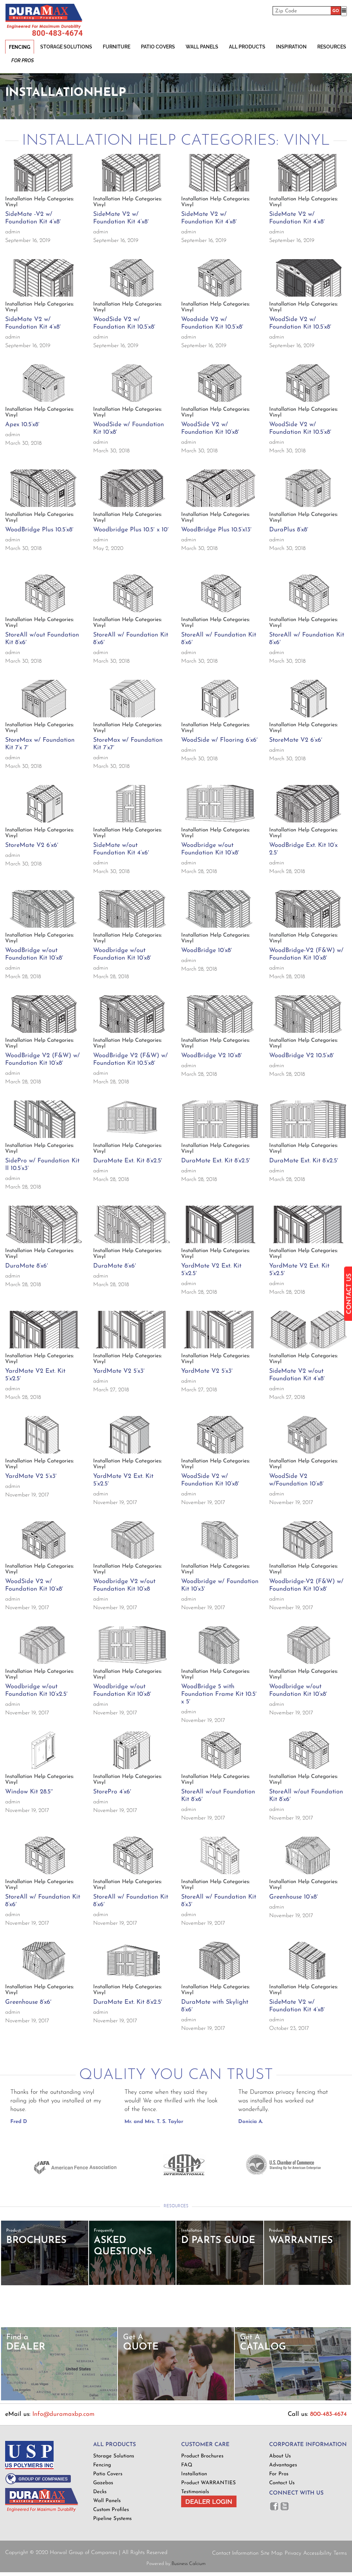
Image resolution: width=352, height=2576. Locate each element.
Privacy (293, 2553)
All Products (247, 47)
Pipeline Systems (112, 2519)
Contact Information (235, 2553)
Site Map (272, 2553)
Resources (332, 47)
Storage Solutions (66, 47)
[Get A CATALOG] (293, 2399)
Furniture (117, 47)
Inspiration (291, 47)
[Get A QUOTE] (176, 2399)
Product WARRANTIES (208, 2483)
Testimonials (195, 2492)
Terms (340, 2553)
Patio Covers (158, 47)
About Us (280, 2456)
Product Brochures (202, 2456)
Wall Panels (202, 47)
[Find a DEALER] (59, 2399)
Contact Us (282, 2483)
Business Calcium (189, 2564)
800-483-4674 (57, 33)
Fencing (20, 47)
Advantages (283, 2465)
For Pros (23, 60)
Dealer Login (209, 2501)
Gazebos (103, 2483)
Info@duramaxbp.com (63, 2414)
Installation (194, 2474)
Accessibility (317, 2553)
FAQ (187, 2465)
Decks (100, 2492)
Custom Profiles (111, 2510)
